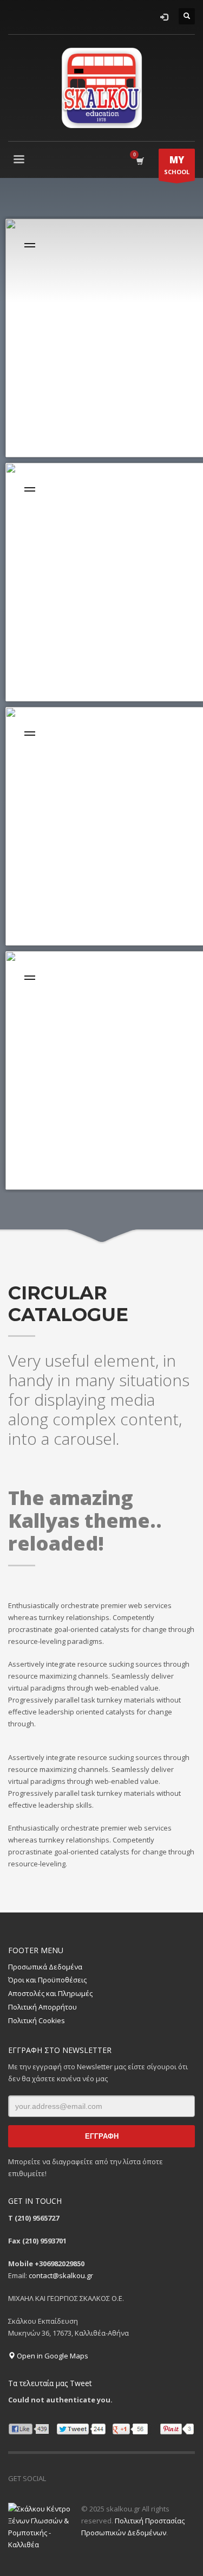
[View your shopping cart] (139, 161)
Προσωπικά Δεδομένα (45, 1967)
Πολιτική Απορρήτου (42, 2007)
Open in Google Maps (52, 2356)
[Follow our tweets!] (70, 2478)
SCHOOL (177, 165)
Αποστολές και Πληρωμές (50, 1993)
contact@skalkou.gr (61, 2275)
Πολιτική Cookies (37, 2020)
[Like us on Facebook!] (54, 2478)
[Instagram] (87, 2478)
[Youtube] (103, 2478)
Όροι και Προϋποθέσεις (47, 1980)
